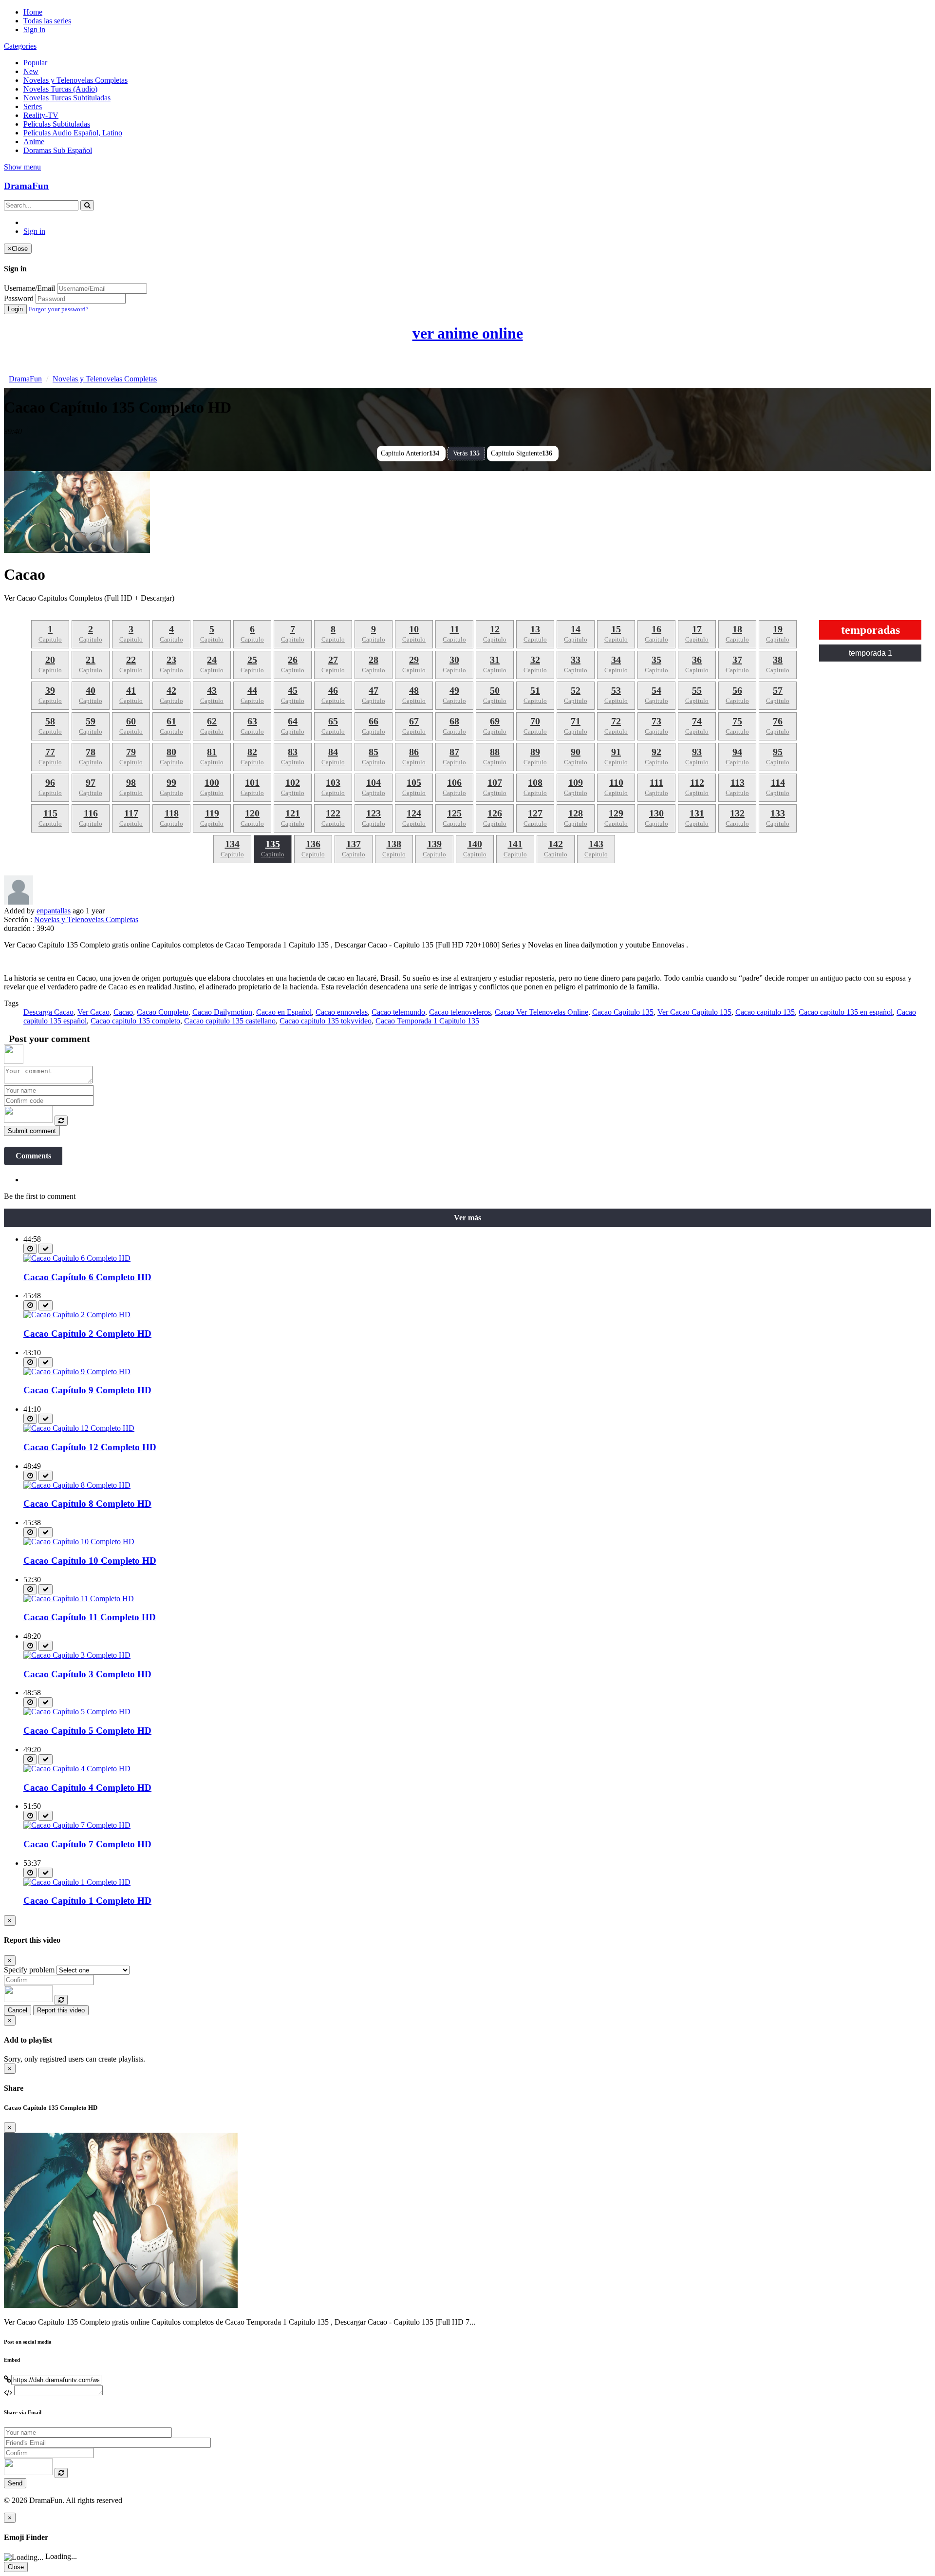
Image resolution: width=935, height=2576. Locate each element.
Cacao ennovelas (342, 1012)
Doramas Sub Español (58, 150)
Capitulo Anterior (410, 453)
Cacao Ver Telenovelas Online (542, 1012)
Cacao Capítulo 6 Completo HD (87, 1277)
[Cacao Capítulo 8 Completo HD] (77, 1485)
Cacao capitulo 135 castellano (230, 1021)
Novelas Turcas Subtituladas (67, 98)
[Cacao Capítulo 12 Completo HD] (79, 1428)
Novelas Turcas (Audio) (60, 89)
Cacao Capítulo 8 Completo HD (87, 1504)
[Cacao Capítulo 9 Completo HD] (77, 1372)
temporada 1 (870, 653)
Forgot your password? (59, 309)
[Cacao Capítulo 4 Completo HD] (77, 1769)
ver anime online (468, 333)
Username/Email (29, 288)
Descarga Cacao (48, 1012)
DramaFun (26, 186)
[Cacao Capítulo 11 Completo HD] (79, 1599)
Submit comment (32, 1131)
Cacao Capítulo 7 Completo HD (87, 1844)
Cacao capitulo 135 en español (846, 1012)
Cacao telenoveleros (460, 1012)
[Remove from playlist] (46, 1249)
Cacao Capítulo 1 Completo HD (87, 1901)
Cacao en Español (284, 1012)
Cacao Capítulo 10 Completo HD (90, 1561)
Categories (20, 46)
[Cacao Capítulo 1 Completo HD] (77, 1882)
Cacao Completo (163, 1012)
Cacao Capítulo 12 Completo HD (90, 1447)
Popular (35, 63)
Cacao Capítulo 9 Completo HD (87, 1390)
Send (15, 2483)
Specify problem (29, 1970)
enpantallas (54, 911)
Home (33, 12)
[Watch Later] (30, 1249)
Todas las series (47, 21)
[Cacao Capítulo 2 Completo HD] (77, 1315)
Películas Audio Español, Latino (73, 133)
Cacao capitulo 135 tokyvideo (326, 1021)
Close (16, 2567)
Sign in (34, 29)
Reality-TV (41, 115)
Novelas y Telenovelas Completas (75, 80)
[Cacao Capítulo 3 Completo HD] (77, 1655)
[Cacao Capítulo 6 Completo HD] (77, 1258)
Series (33, 106)
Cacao (123, 1012)
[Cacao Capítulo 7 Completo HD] (77, 1825)
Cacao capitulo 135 (765, 1012)
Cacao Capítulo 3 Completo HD (87, 1674)
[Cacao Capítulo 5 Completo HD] (77, 1712)
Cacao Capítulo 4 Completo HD (87, 1788)
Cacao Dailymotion (222, 1012)
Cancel (18, 2010)
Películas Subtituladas (57, 124)
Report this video (61, 2010)
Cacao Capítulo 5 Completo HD (87, 1731)
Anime (34, 142)
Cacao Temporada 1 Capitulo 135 (427, 1021)
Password (19, 298)
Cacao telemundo (398, 1012)
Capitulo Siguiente (522, 453)
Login (15, 309)
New (31, 71)
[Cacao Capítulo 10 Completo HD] (79, 1542)
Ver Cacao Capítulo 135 (694, 1012)
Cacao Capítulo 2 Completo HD (87, 1334)
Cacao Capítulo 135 (623, 1012)
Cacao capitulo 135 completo (135, 1021)
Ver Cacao (93, 1012)
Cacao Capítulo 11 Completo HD (90, 1617)
